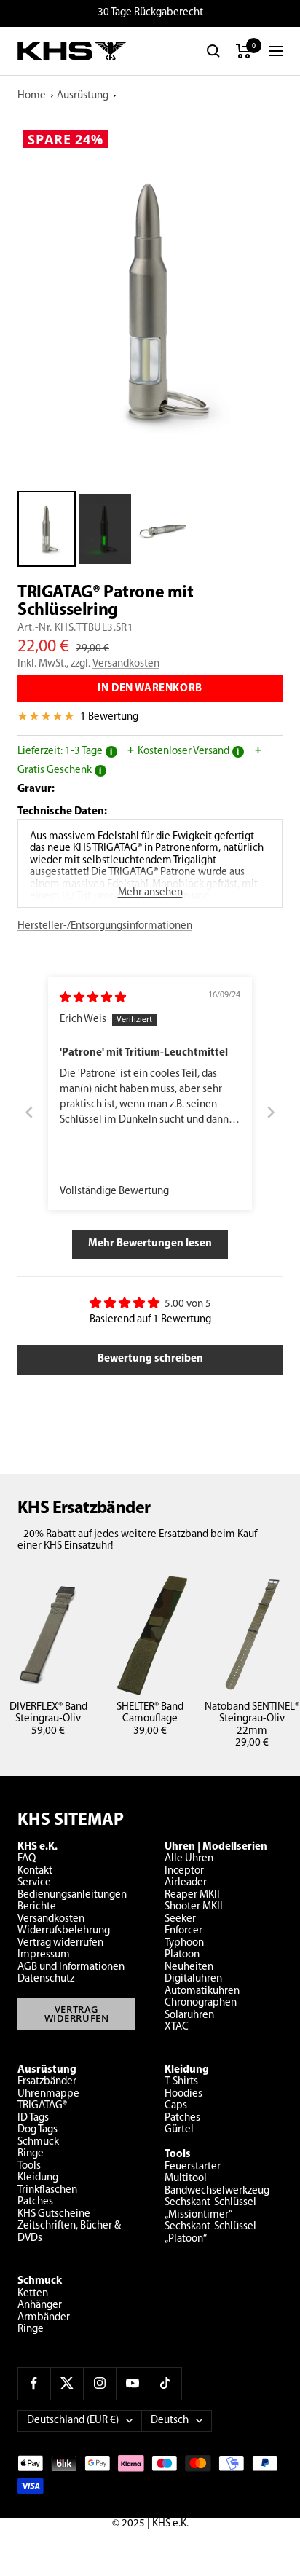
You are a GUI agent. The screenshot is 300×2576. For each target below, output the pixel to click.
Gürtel (179, 2130)
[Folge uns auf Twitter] (67, 2383)
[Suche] (213, 51)
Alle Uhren (189, 1859)
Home (32, 96)
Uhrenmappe (48, 2094)
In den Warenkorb (150, 689)
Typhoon (184, 1943)
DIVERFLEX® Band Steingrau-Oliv (48, 1713)
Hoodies (183, 2094)
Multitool (186, 2179)
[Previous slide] (29, 1113)
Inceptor (184, 1871)
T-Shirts (181, 2082)
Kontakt (35, 1871)
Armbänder (44, 2318)
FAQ (27, 1859)
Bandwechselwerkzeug (217, 2191)
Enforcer (183, 1931)
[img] (93, 998)
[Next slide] (271, 1113)
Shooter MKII (194, 1907)
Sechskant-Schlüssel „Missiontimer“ (210, 2209)
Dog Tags (37, 2130)
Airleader (186, 1883)
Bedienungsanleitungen (72, 1895)
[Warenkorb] (244, 51)
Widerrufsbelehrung (64, 1931)
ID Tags (33, 2118)
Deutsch (170, 2420)
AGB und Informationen (71, 1967)
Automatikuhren (202, 1991)
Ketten (33, 2294)
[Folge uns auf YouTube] (132, 2383)
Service (34, 1883)
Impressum (44, 1955)
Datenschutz (46, 1979)
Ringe (31, 2154)
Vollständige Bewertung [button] (114, 1191)
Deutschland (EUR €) (73, 2420)
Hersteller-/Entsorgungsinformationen (105, 926)
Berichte (37, 1907)
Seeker (180, 1919)
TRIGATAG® (42, 2106)
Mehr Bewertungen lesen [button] (150, 1244)
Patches (35, 2202)
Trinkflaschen (47, 2190)
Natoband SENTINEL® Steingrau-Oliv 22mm (252, 1719)
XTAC (177, 2027)
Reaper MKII (192, 1895)
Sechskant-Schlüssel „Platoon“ (210, 2233)
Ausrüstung (83, 96)
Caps (176, 2106)
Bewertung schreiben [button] (150, 1359)
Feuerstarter (193, 2167)
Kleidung (38, 2178)
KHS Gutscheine (54, 2214)
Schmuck (38, 2142)
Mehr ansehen (150, 893)
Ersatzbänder (47, 2082)
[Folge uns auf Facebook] (34, 2383)
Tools (29, 2166)
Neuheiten (189, 1967)
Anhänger (40, 2305)
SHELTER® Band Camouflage (150, 1713)
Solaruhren (189, 2015)
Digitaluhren (193, 1979)
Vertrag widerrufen (60, 1943)
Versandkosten (126, 664)
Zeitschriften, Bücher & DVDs (69, 2232)
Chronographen (201, 2003)
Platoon (182, 1955)
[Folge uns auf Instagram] (99, 2383)
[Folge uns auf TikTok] (165, 2383)
